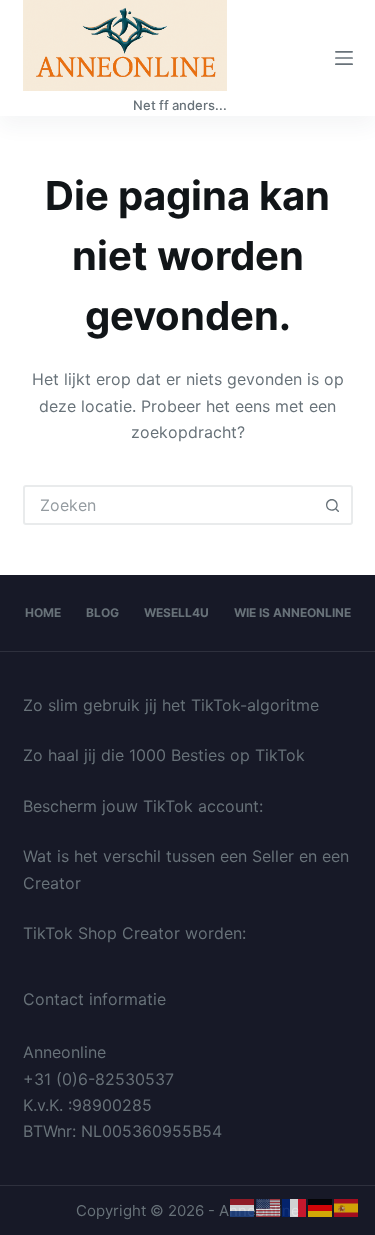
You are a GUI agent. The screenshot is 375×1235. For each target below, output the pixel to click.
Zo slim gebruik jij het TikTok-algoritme (171, 705)
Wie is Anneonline (292, 612)
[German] (321, 1207)
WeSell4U (176, 612)
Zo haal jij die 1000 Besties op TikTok (164, 755)
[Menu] (344, 58)
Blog (102, 612)
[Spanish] (347, 1207)
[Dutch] (243, 1207)
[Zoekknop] (333, 505)
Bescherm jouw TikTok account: (143, 806)
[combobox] (170, 505)
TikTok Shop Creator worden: (134, 933)
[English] (269, 1207)
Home (43, 612)
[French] (295, 1207)
